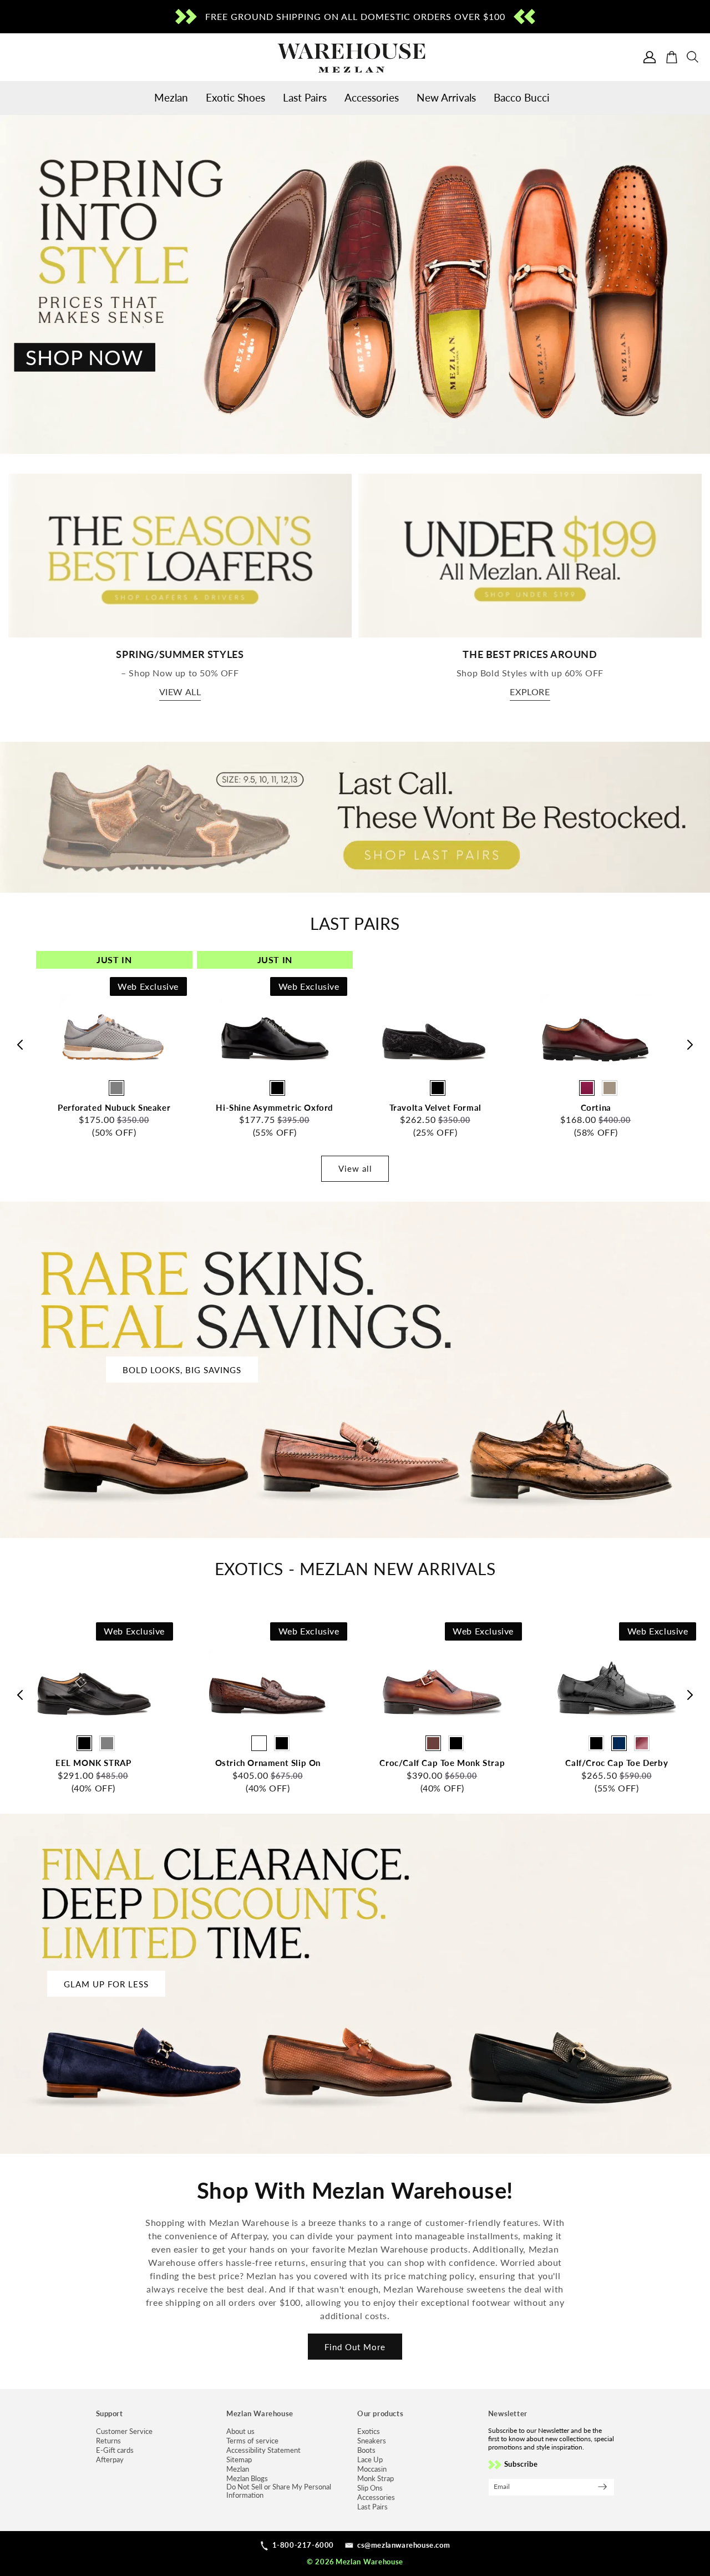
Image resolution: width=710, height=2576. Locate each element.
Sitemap (239, 2460)
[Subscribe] (602, 2487)
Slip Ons (370, 2488)
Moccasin (372, 2469)
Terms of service (252, 2441)
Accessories (376, 2497)
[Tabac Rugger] (259, 1743)
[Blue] (619, 1743)
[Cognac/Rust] (433, 1743)
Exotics (369, 2431)
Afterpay (110, 2460)
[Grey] (116, 1088)
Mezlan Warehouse (369, 2562)
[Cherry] (587, 1088)
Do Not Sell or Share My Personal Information (279, 2491)
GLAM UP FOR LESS (106, 1984)
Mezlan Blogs (247, 2479)
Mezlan (238, 2469)
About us (240, 2431)
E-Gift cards (115, 2450)
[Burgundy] (642, 1743)
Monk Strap (376, 2479)
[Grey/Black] (456, 1743)
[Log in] (650, 57)
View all (180, 692)
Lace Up (370, 2460)
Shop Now (84, 357)
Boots (366, 2450)
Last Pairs (372, 2507)
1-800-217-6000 (303, 2545)
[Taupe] (610, 1088)
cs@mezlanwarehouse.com (404, 2545)
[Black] (277, 1088)
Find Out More (355, 2347)
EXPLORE (530, 692)
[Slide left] (19, 1045)
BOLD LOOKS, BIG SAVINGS (182, 1370)
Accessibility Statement (263, 2450)
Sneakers (372, 2441)
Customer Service (124, 2431)
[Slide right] (691, 1045)
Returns (108, 2441)
